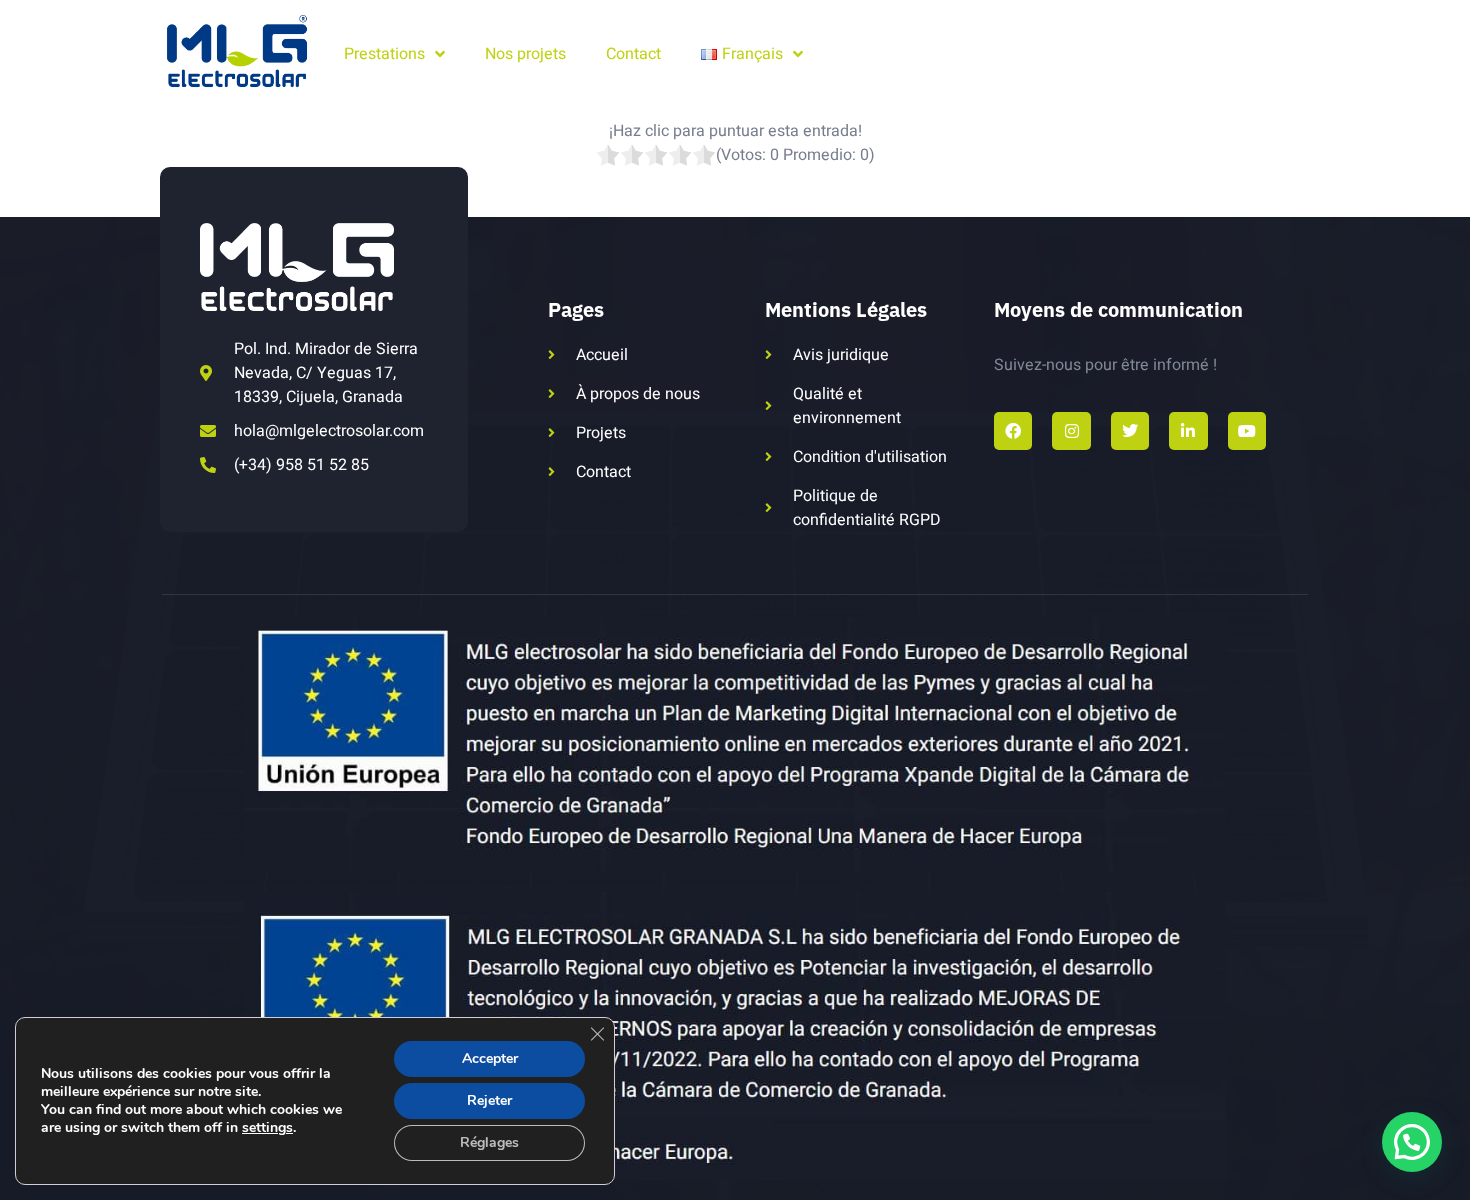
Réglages (489, 1142)
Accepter (490, 1058)
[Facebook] (1013, 431)
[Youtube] (1247, 431)
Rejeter (489, 1100)
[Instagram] (1071, 431)
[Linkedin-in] (1188, 431)
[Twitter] (1130, 431)
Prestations (384, 54)
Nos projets (525, 54)
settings (267, 1128)
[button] (1412, 1142)
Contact (633, 54)
